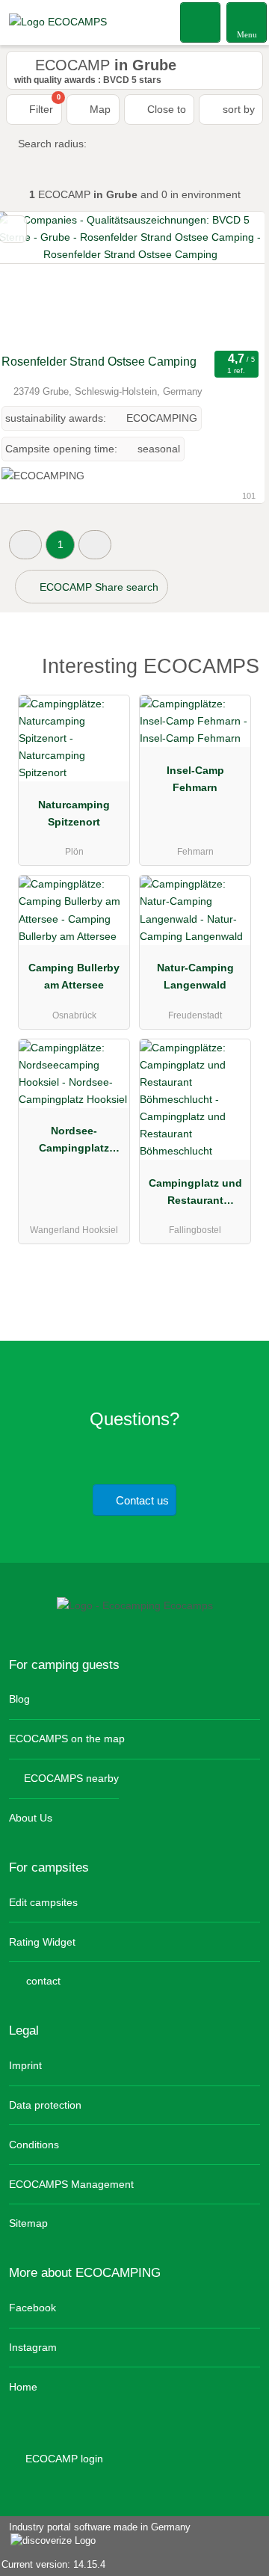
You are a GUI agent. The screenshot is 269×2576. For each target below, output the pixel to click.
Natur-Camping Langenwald (195, 976)
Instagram (33, 2347)
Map (99, 109)
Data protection (45, 2105)
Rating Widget (42, 1942)
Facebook (33, 2308)
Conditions (34, 2145)
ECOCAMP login (63, 2459)
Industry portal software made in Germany (95, 2535)
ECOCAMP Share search (98, 587)
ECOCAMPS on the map (67, 1739)
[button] (25, 545)
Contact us (141, 1500)
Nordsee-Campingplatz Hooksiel (74, 1143)
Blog (19, 1699)
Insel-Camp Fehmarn (195, 779)
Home (23, 2387)
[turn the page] (227, 279)
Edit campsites (43, 1902)
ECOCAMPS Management (71, 2184)
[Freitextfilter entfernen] (201, 22)
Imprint (25, 2065)
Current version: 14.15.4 (53, 2564)
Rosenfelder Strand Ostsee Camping (99, 362)
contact (42, 1981)
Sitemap (28, 2223)
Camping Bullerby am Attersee (74, 976)
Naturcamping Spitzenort (74, 813)
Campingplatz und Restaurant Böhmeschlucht (195, 1195)
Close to (165, 109)
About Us (31, 1818)
